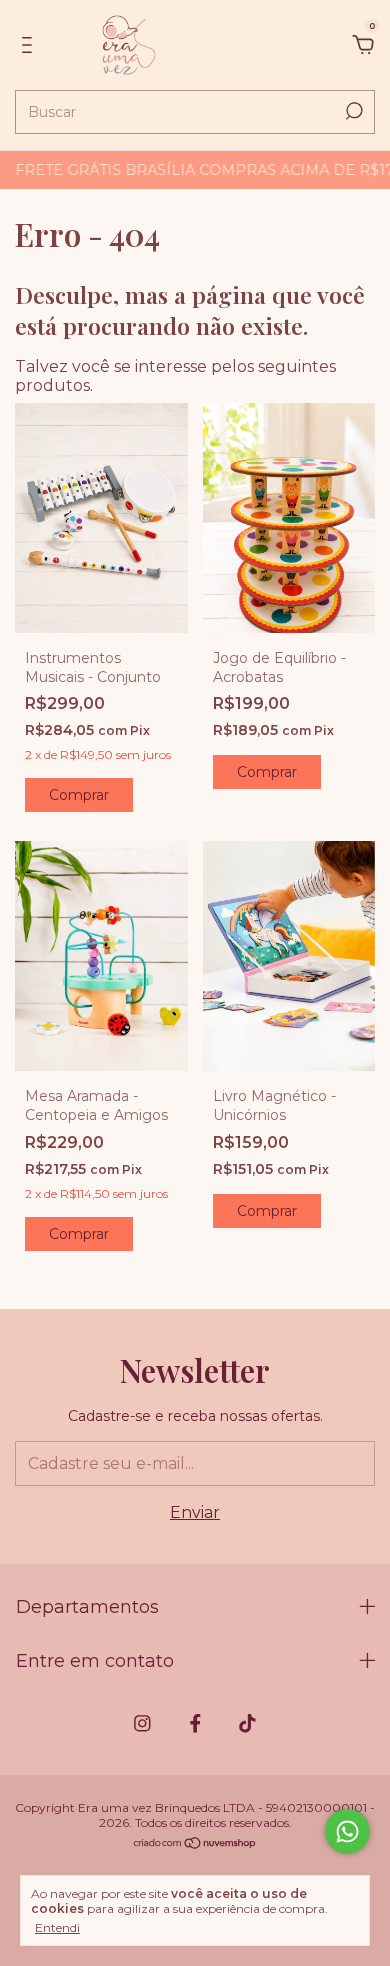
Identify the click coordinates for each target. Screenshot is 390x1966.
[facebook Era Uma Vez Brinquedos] (195, 1723)
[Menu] (30, 45)
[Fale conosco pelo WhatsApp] (347, 1831)
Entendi (57, 1927)
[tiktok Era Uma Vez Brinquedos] (247, 1723)
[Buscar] (352, 111)
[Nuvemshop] (195, 1844)
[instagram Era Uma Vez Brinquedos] (142, 1723)
